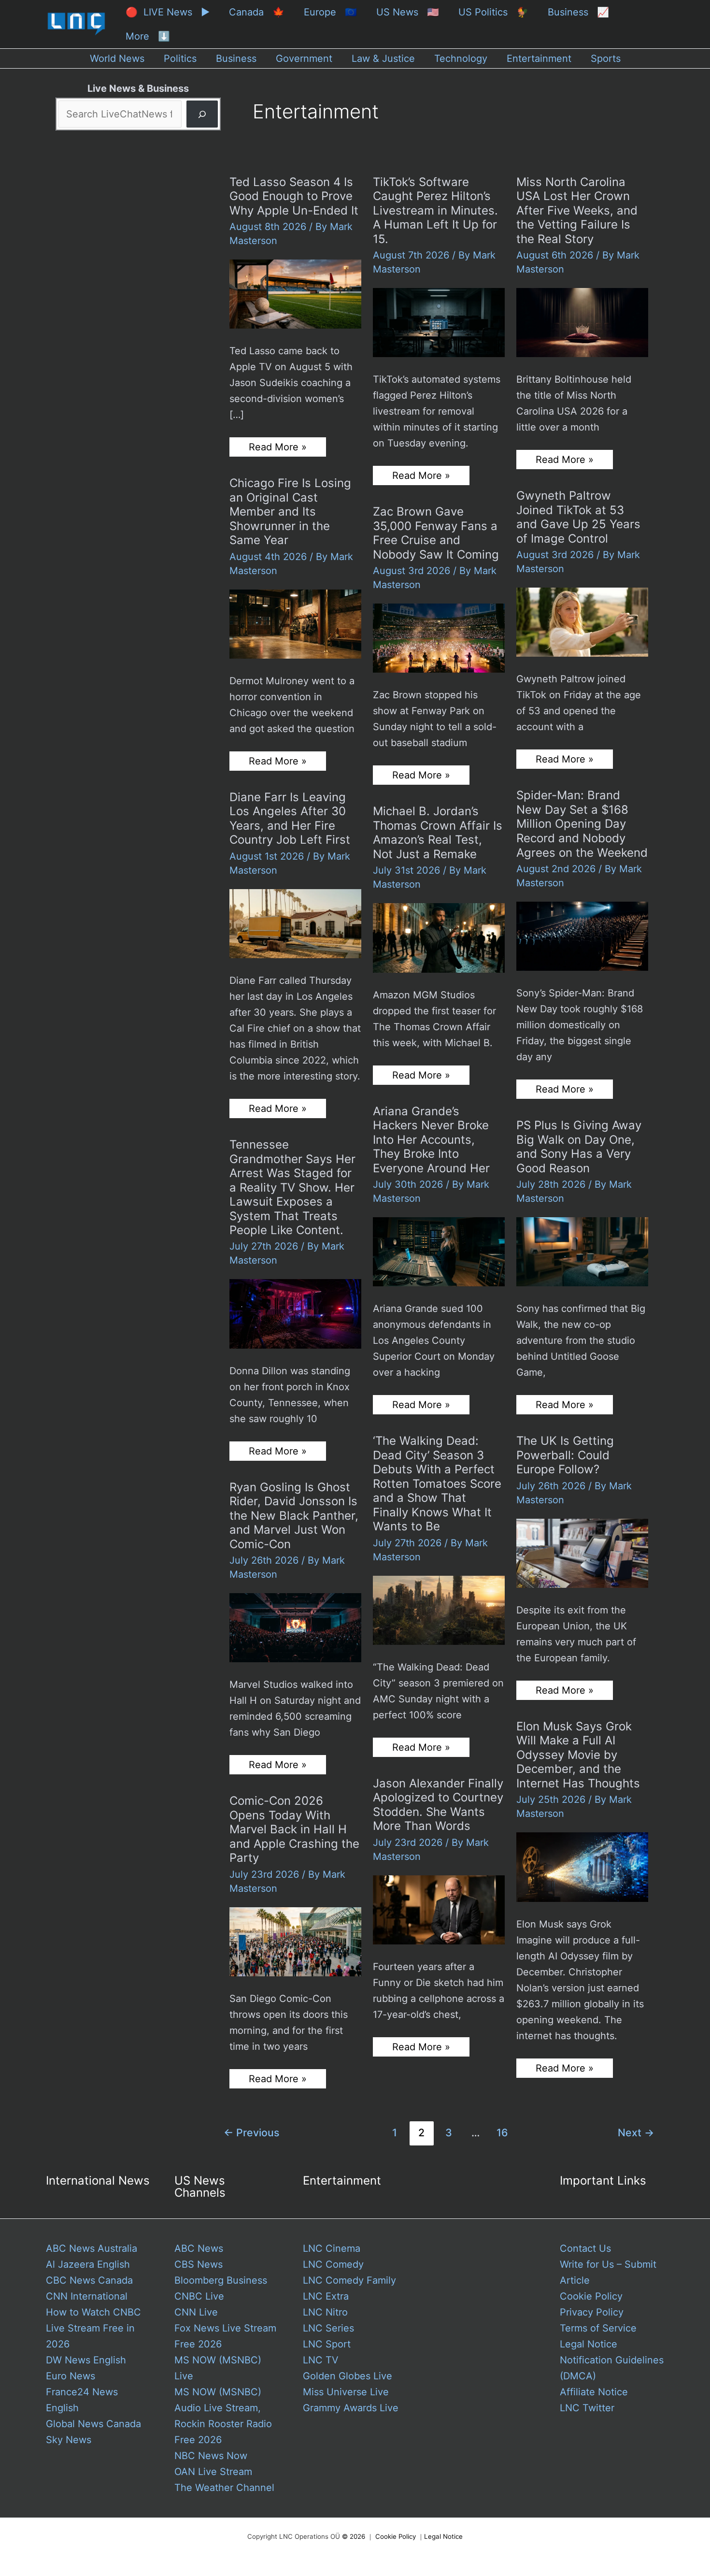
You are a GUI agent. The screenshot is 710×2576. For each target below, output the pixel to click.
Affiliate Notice (594, 2392)
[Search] (202, 114)
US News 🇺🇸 (408, 12)
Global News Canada (93, 2424)
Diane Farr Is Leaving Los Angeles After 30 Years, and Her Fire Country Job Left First (290, 819)
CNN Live (196, 2312)
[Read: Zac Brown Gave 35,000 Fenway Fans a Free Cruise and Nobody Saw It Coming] (439, 637)
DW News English (86, 2360)
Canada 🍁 (257, 12)
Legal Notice (589, 2344)
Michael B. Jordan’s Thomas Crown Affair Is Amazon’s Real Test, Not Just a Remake (438, 833)
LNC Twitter (587, 2408)
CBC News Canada (89, 2280)
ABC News (199, 2248)
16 (502, 2132)
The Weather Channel (224, 2488)
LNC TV (321, 2360)
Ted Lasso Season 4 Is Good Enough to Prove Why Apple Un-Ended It (294, 196)
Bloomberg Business (221, 2280)
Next (636, 2132)
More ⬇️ (148, 36)
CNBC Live (199, 2296)
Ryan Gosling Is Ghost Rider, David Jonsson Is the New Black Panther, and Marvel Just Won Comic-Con (294, 1516)
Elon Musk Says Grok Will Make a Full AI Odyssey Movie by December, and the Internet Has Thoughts (578, 1755)
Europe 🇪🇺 (330, 12)
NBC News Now (211, 2456)
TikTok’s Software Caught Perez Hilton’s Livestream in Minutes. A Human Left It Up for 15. (435, 210)
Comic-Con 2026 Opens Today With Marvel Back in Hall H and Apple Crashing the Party (294, 1829)
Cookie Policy (591, 2296)
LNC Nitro (325, 2312)
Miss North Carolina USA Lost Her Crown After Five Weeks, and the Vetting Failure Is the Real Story (577, 210)
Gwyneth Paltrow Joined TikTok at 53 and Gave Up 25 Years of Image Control (578, 517)
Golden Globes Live (348, 2376)
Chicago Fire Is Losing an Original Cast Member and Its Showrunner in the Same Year (290, 511)
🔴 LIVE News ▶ (168, 12)
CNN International (87, 2296)
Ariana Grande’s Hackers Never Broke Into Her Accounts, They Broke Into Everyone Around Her (431, 1140)
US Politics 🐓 (493, 12)
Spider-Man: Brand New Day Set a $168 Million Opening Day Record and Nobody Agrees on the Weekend (582, 824)
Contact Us (585, 2248)
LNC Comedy (333, 2264)
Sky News (69, 2440)
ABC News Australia (92, 2248)
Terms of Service (598, 2328)
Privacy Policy (592, 2312)
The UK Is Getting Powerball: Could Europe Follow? (565, 1455)
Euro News (71, 2376)
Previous (251, 2132)
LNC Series (328, 2328)
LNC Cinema (332, 2248)
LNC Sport (327, 2344)
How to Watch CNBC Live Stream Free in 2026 (93, 2328)
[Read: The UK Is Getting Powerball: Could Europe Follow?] (582, 1553)
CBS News (199, 2264)
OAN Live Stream (213, 2472)
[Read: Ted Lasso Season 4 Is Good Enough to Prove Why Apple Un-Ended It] (295, 293)
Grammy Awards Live (351, 2408)
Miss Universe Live (346, 2392)
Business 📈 (578, 12)
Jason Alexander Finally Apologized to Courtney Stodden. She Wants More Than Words (438, 1805)
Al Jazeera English (88, 2264)
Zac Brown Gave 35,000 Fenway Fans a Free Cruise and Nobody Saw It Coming (436, 533)
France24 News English (82, 2400)
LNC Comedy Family (349, 2280)
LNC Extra (326, 2296)
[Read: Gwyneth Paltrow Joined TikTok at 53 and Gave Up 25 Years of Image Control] (582, 621)
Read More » (277, 449)
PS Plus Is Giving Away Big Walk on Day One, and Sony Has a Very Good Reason (579, 1147)
